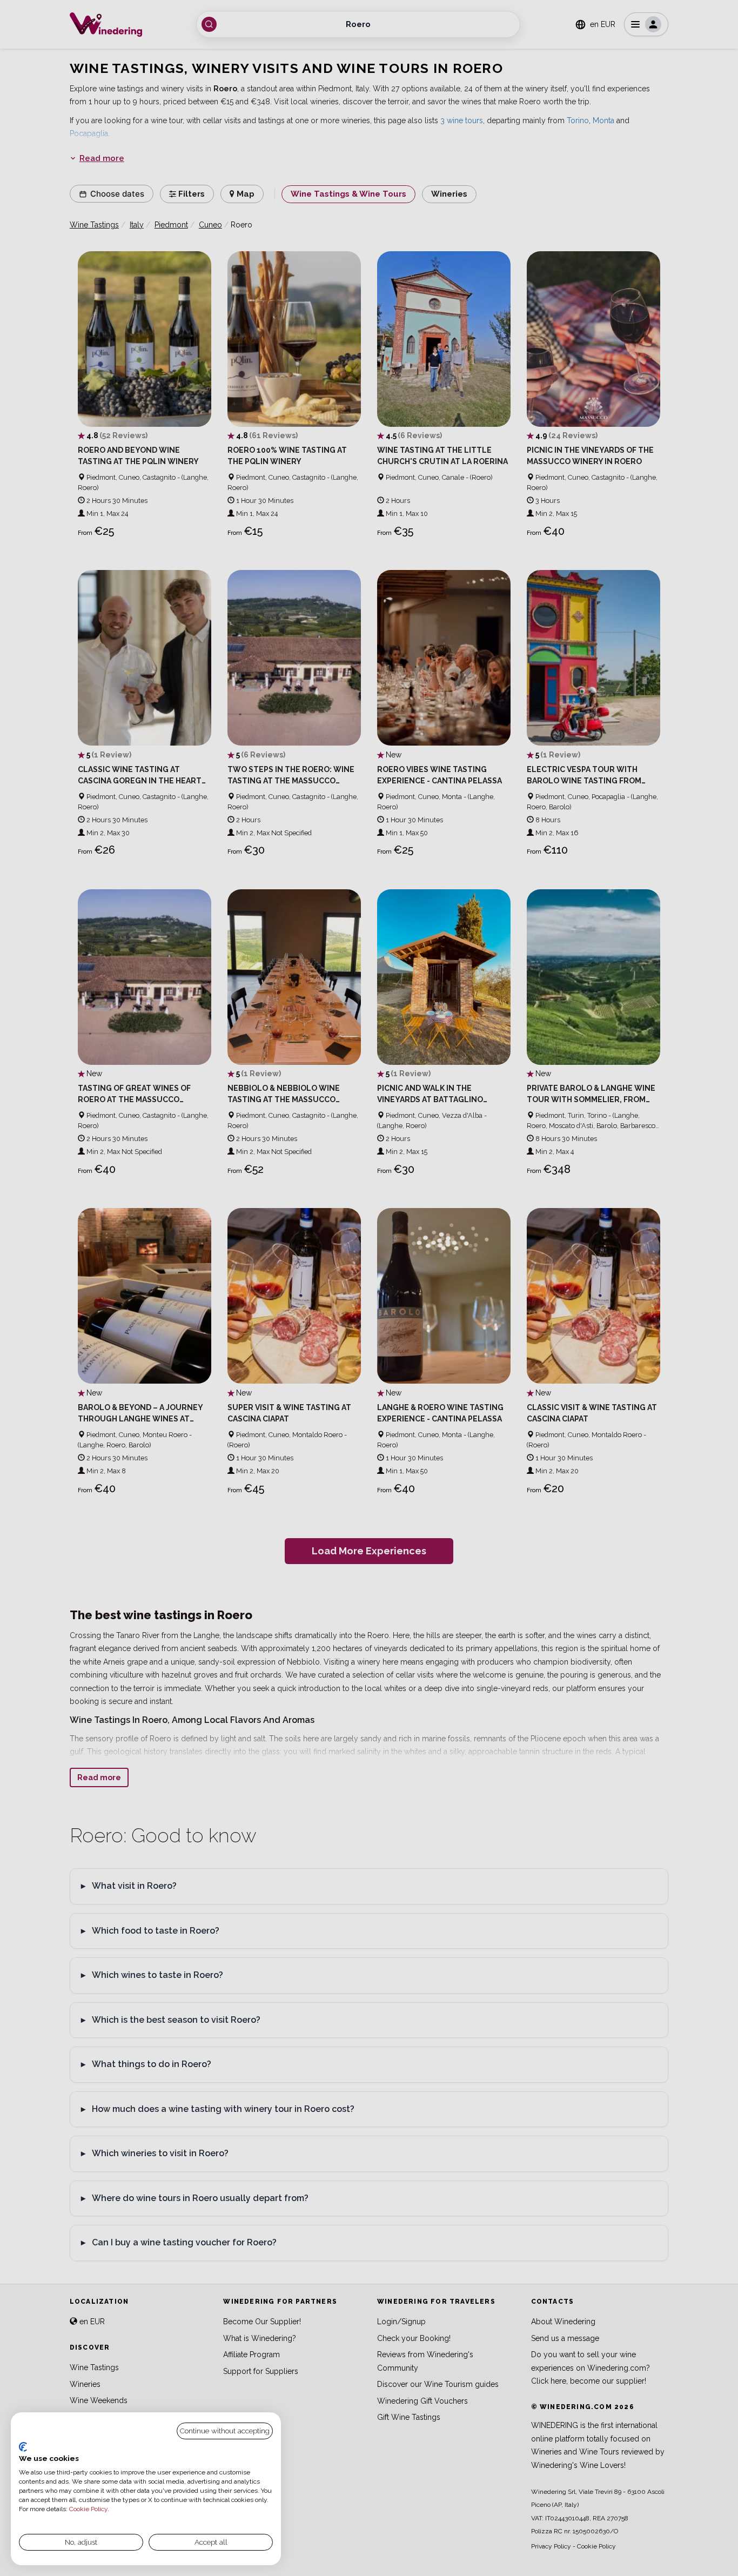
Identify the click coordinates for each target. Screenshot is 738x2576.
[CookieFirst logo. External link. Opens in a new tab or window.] (23, 2447)
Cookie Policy (88, 2509)
